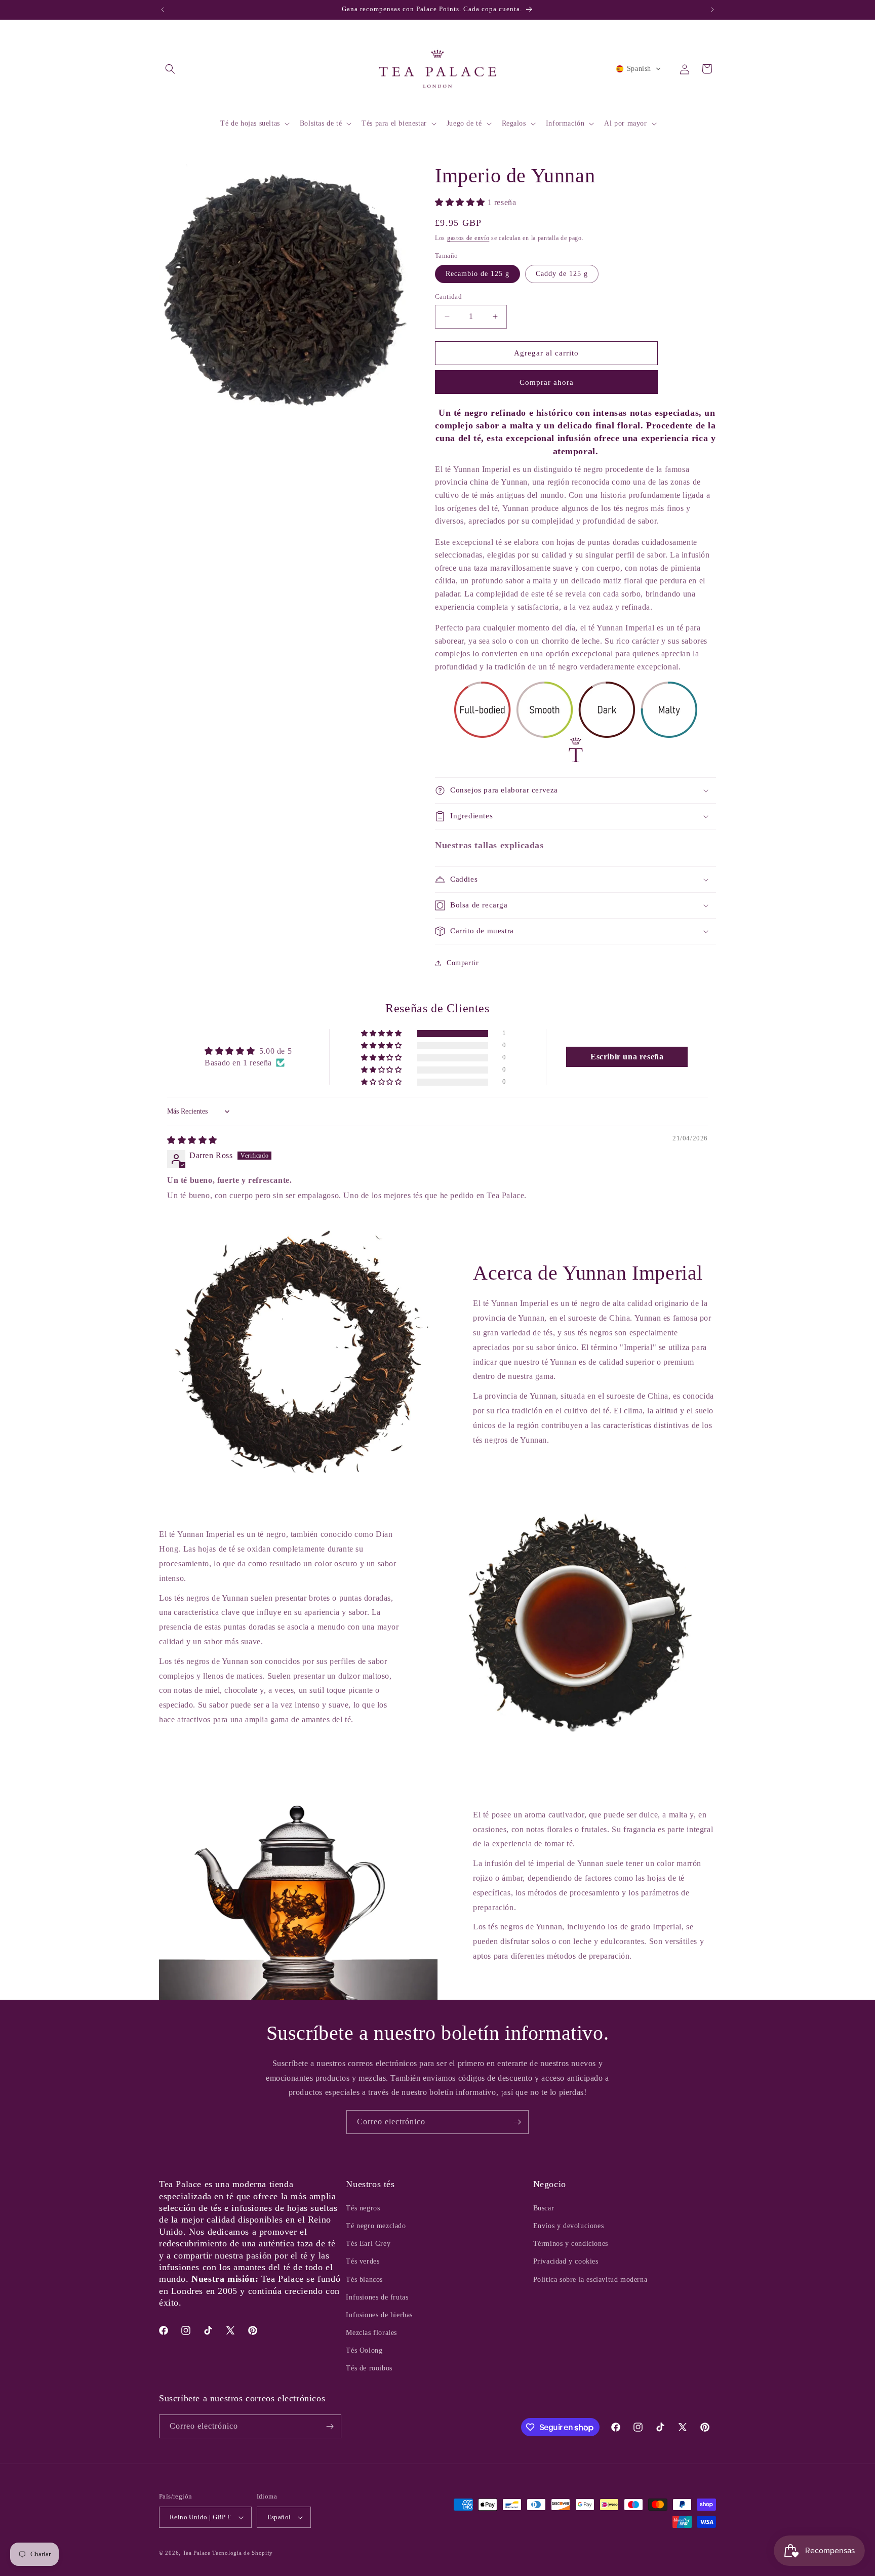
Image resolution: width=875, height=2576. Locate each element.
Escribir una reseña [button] (627, 1057)
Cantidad (448, 296)
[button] (170, 69)
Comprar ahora (547, 382)
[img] (192, 1140)
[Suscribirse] (517, 2122)
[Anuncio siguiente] (712, 10)
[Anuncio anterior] (163, 10)
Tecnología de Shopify (243, 2553)
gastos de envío (468, 238)
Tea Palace (197, 2553)
